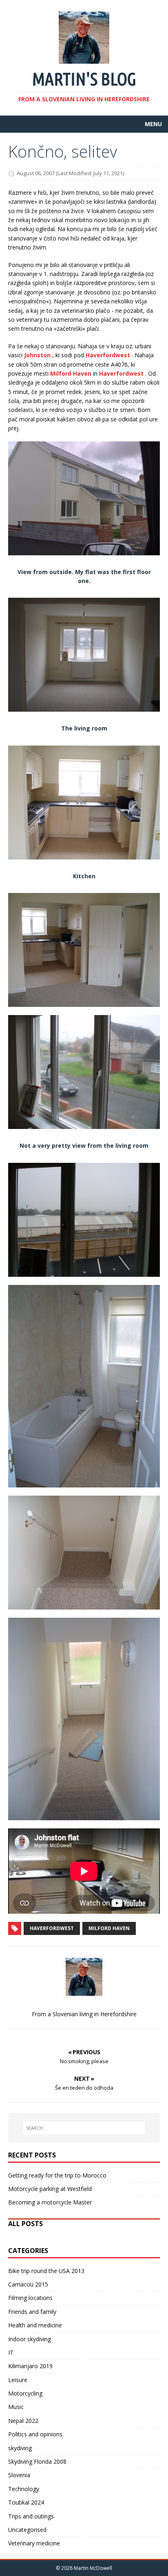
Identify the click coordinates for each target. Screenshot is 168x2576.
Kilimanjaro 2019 (30, 2366)
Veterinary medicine (34, 2543)
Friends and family (32, 2312)
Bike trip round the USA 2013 (46, 2271)
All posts (25, 2224)
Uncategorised (27, 2530)
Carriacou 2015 (28, 2284)
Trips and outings (31, 2516)
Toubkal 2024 (26, 2502)
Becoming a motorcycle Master (50, 2202)
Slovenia (19, 2475)
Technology (24, 2489)
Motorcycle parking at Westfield (50, 2189)
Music (16, 2407)
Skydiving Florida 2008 (37, 2461)
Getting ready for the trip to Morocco (57, 2175)
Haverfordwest (108, 355)
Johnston (37, 355)
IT (11, 2352)
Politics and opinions (35, 2434)
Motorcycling (25, 2393)
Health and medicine (35, 2325)
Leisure (18, 2380)
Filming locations (30, 2298)
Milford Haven (71, 373)
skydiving (20, 2448)
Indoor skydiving (30, 2339)
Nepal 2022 (23, 2421)
